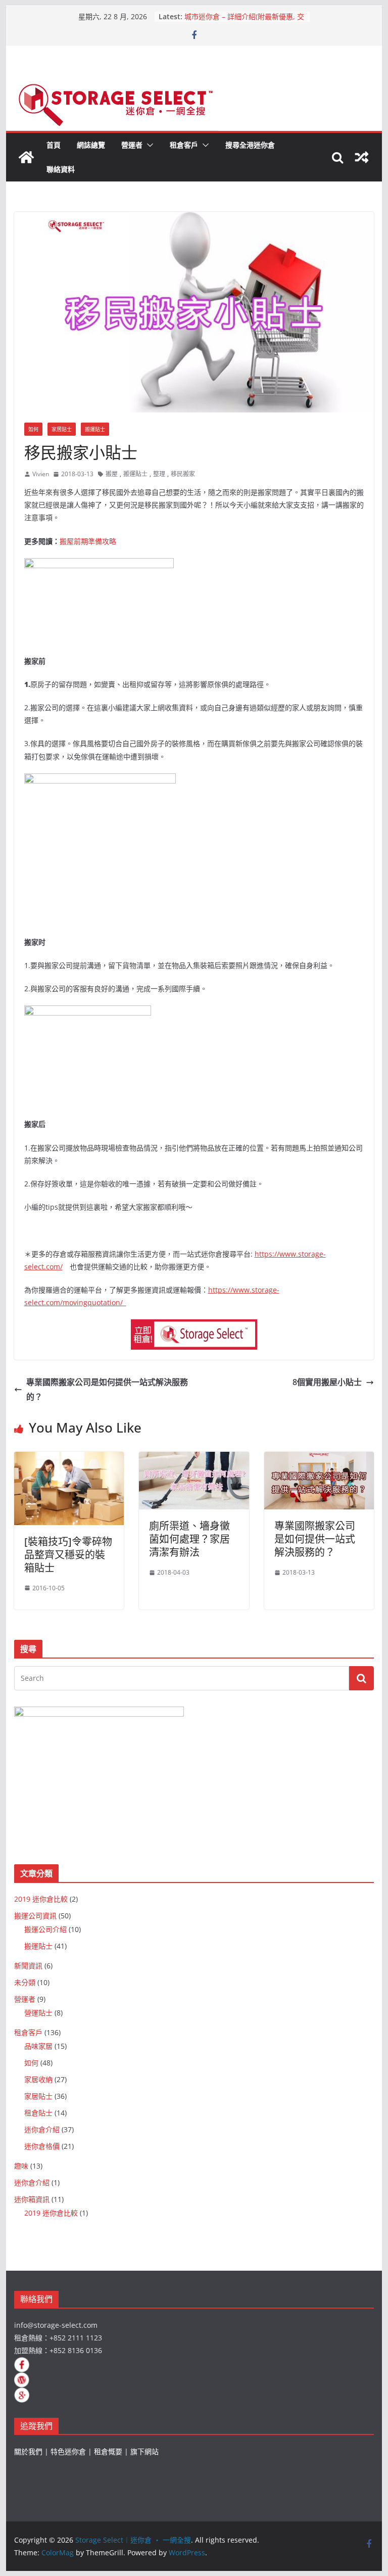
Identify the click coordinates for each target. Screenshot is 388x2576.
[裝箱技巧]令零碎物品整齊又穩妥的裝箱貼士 (68, 1555)
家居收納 (38, 2079)
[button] (148, 145)
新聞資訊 (28, 1966)
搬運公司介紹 (45, 1929)
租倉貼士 (38, 2113)
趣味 (21, 2166)
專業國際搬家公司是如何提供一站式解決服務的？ (107, 1389)
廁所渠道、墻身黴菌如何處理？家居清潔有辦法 (189, 1539)
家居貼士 (62, 429)
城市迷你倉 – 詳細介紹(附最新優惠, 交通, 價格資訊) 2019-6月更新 (244, 21)
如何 (33, 429)
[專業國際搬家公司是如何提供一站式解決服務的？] (319, 1459)
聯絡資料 (61, 169)
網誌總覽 (91, 145)
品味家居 (38, 2046)
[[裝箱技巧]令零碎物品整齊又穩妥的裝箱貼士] (69, 1459)
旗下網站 (144, 2451)
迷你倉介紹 (42, 2129)
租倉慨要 (108, 2451)
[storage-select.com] (194, 1326)
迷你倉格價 (42, 2146)
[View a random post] (362, 157)
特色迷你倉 (68, 2451)
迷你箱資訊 (32, 2199)
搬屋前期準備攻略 (88, 541)
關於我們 (28, 2451)
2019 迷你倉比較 (41, 1899)
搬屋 (112, 474)
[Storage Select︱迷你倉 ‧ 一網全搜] (26, 157)
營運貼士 (38, 2013)
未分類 (25, 1982)
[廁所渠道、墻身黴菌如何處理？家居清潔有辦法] (194, 1459)
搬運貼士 (95, 429)
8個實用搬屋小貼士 (327, 1382)
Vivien (41, 474)
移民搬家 (183, 474)
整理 (159, 474)
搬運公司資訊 (35, 1916)
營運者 (132, 145)
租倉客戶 (184, 145)
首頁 (54, 145)
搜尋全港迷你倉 (250, 145)
